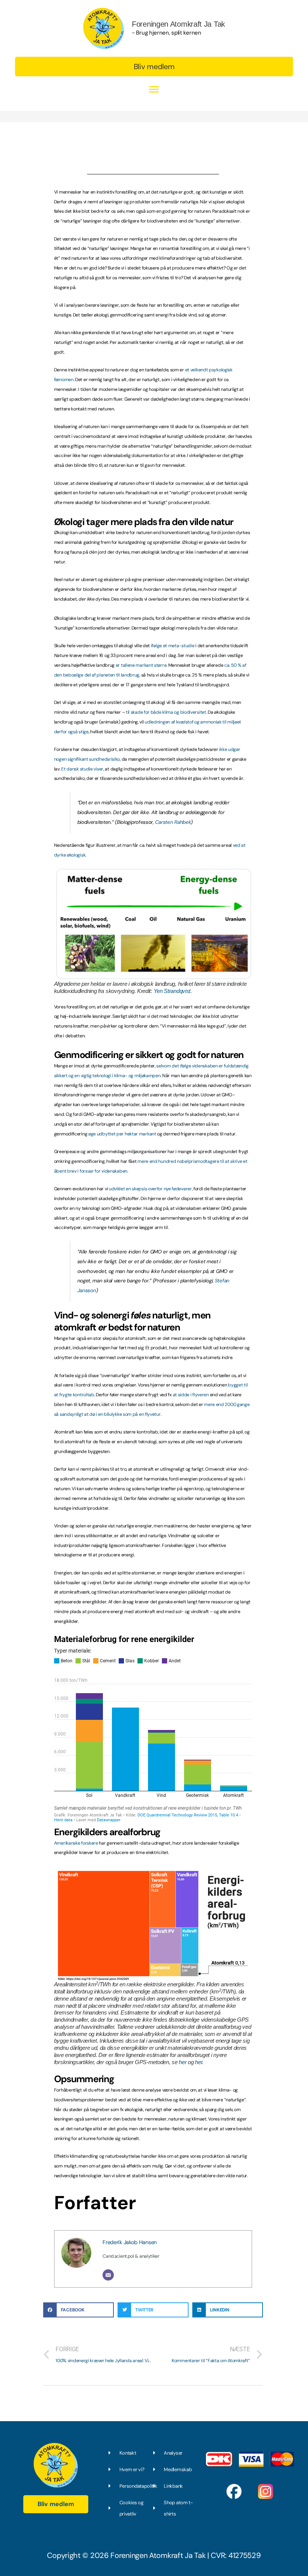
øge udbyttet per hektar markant (123, 1134)
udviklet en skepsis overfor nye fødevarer (150, 1189)
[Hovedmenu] (154, 90)
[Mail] (108, 2275)
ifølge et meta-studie (173, 646)
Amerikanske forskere (76, 1843)
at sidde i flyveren (191, 1395)
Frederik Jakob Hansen (130, 2242)
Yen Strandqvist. (173, 991)
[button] (154, 67)
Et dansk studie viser (82, 769)
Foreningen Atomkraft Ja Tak (178, 24)
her (183, 2062)
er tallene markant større (141, 665)
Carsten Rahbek (173, 822)
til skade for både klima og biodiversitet (166, 712)
